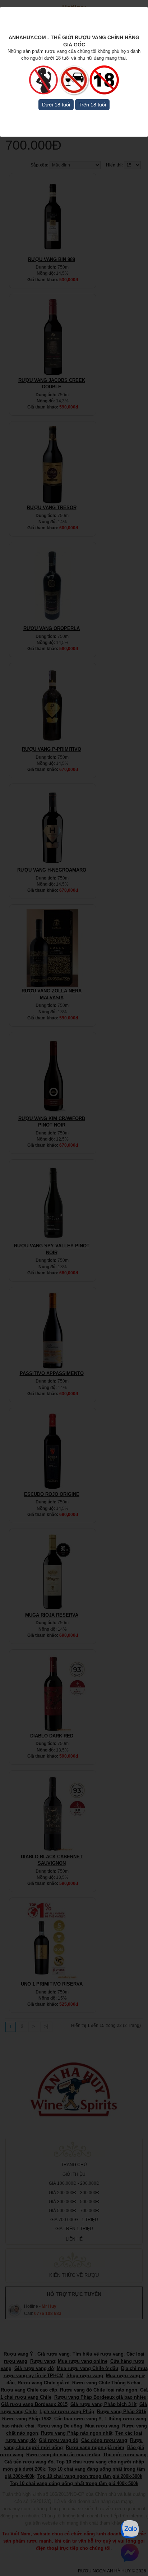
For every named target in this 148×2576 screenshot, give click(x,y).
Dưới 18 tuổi (56, 105)
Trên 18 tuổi (92, 105)
